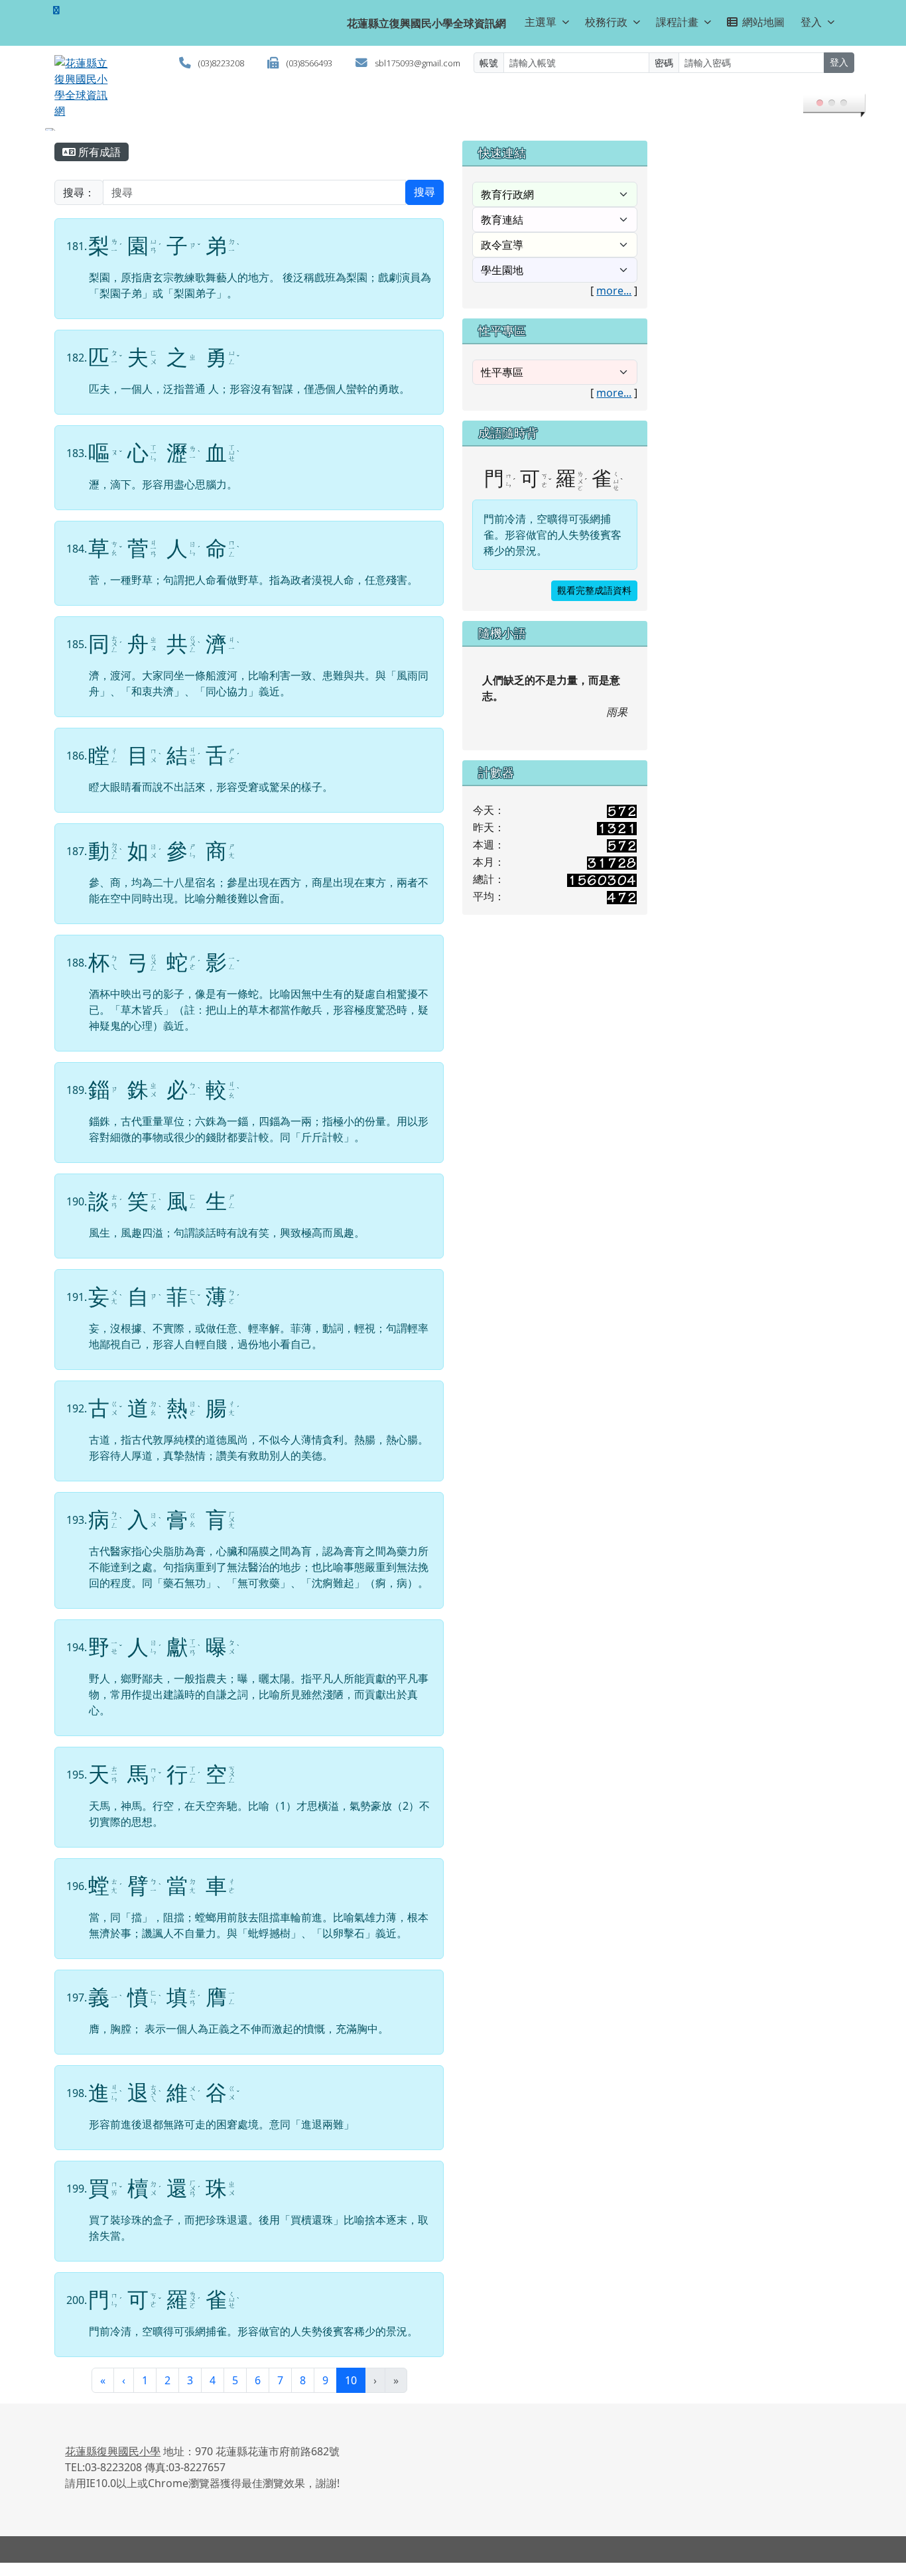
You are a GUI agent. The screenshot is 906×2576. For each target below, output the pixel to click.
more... (614, 304)
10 (355, 2393)
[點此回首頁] (453, 136)
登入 (811, 22)
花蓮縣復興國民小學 (113, 2465)
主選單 (541, 22)
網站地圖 (763, 22)
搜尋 (424, 205)
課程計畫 (677, 22)
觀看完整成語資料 (594, 604)
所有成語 (98, 165)
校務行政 (606, 22)
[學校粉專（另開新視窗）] (56, 10)
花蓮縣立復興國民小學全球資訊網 (426, 23)
